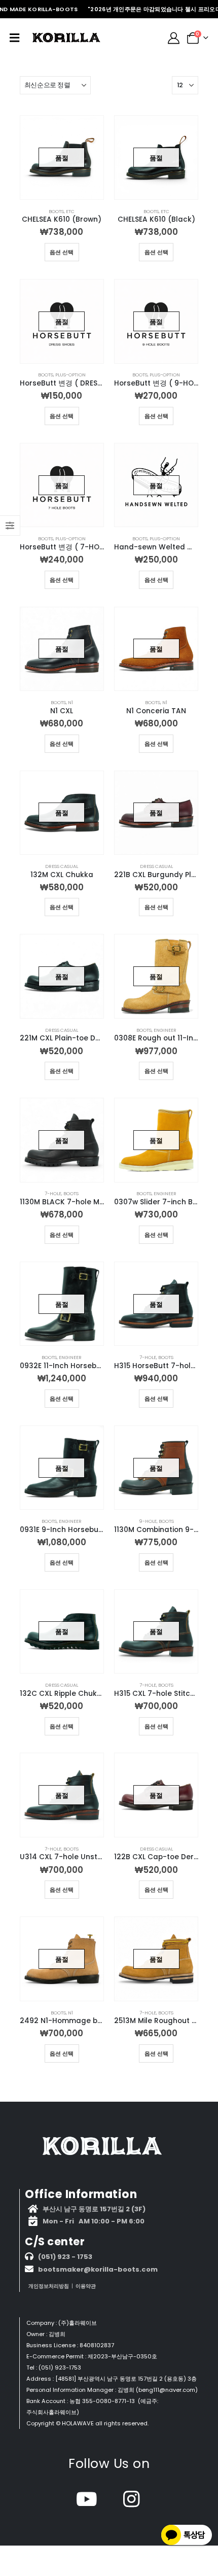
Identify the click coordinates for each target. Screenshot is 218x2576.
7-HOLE (53, 1193)
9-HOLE (148, 1521)
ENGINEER (165, 1030)
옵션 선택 (62, 252)
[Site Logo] (66, 38)
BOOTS (56, 211)
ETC (70, 211)
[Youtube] (87, 2499)
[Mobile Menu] (14, 38)
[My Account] (174, 38)
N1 (70, 702)
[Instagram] (132, 2499)
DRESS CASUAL (62, 866)
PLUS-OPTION (70, 375)
